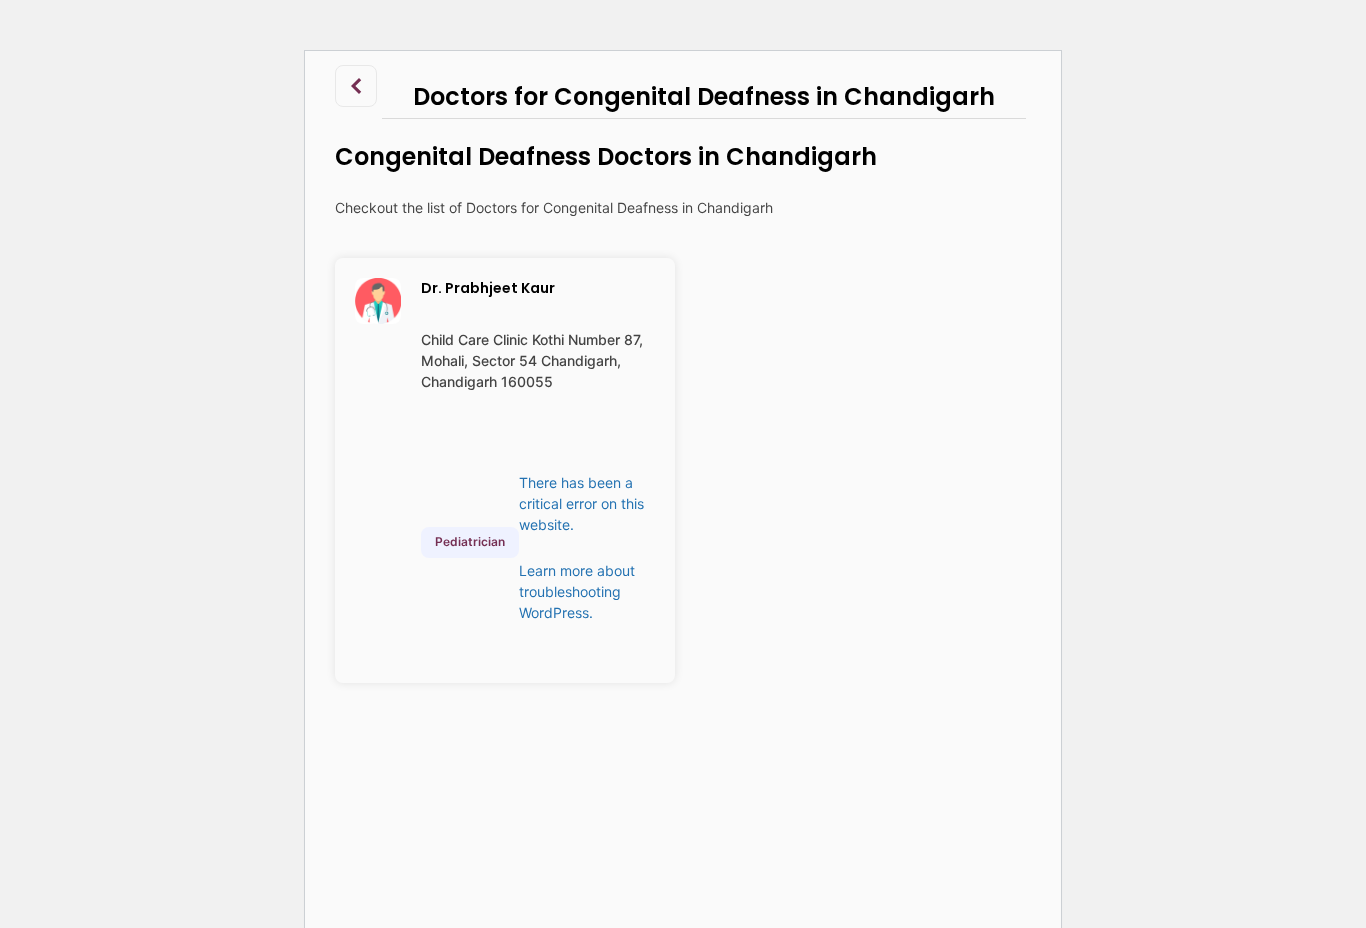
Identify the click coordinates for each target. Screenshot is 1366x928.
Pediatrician (470, 541)
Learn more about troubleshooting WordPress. (577, 591)
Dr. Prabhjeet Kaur (488, 288)
